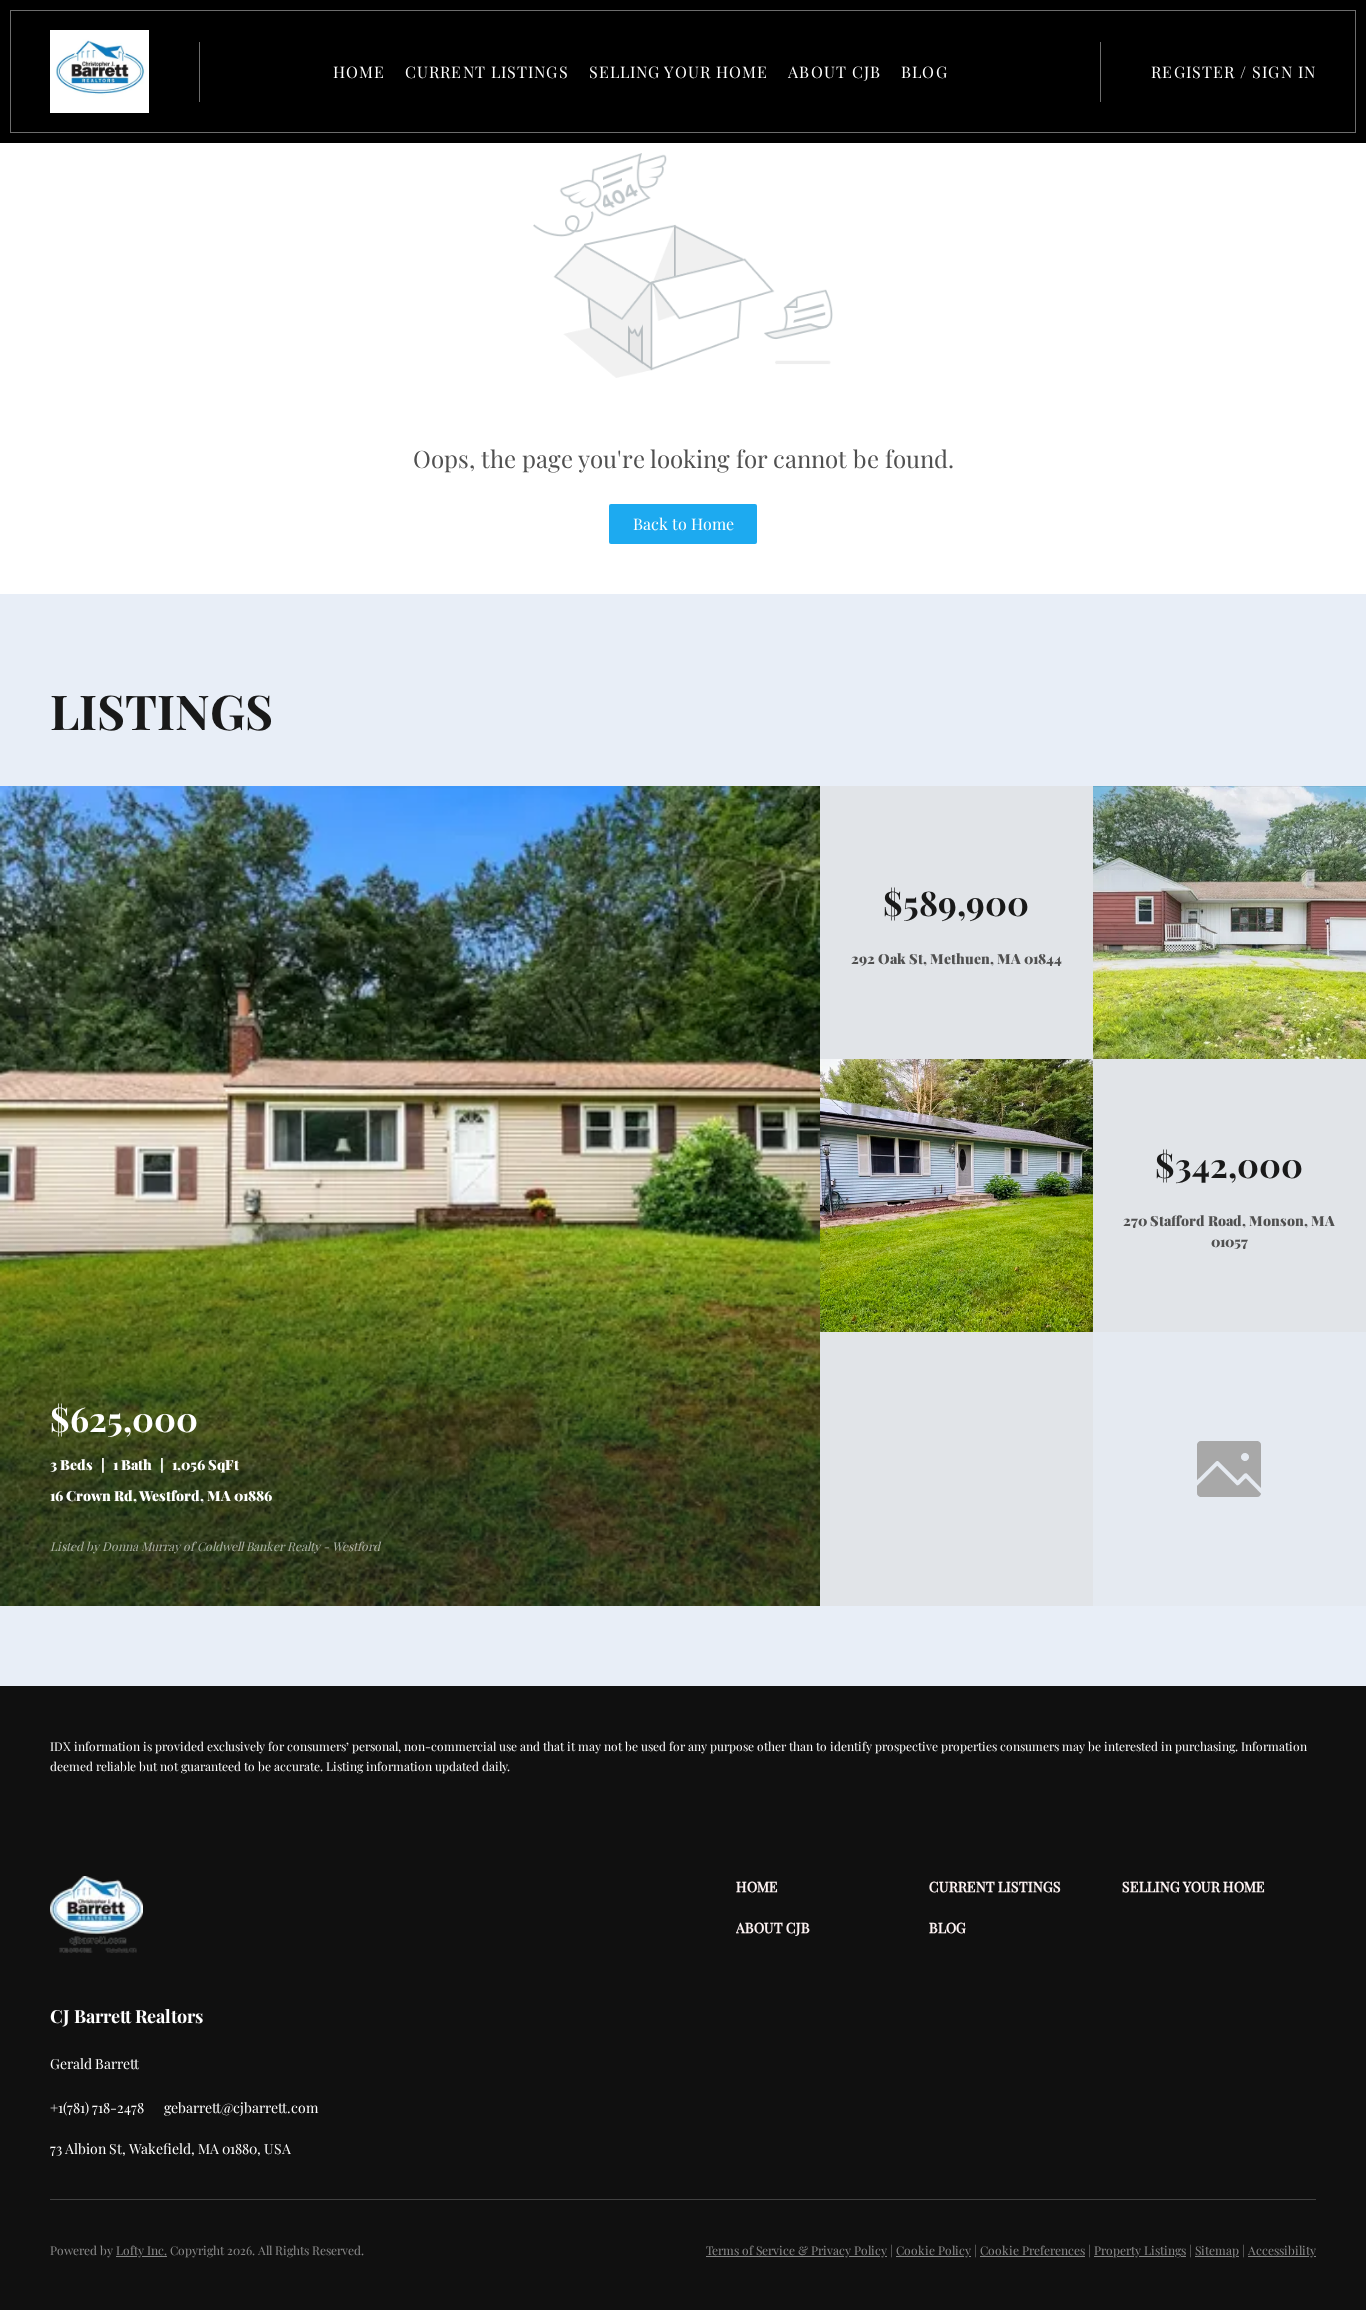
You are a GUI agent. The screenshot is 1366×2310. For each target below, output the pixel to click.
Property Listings (1140, 2250)
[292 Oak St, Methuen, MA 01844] (1229, 1053)
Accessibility (1282, 2250)
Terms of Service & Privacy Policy (796, 2250)
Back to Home (683, 523)
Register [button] (1193, 71)
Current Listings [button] (487, 71)
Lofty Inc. (141, 2250)
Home (359, 71)
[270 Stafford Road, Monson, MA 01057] (956, 1326)
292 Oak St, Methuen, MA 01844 (956, 958)
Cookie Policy (933, 2250)
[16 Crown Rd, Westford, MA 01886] (410, 1600)
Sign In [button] (1284, 71)
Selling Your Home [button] (679, 71)
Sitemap (1217, 2250)
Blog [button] (924, 71)
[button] (99, 71)
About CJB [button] (834, 71)
